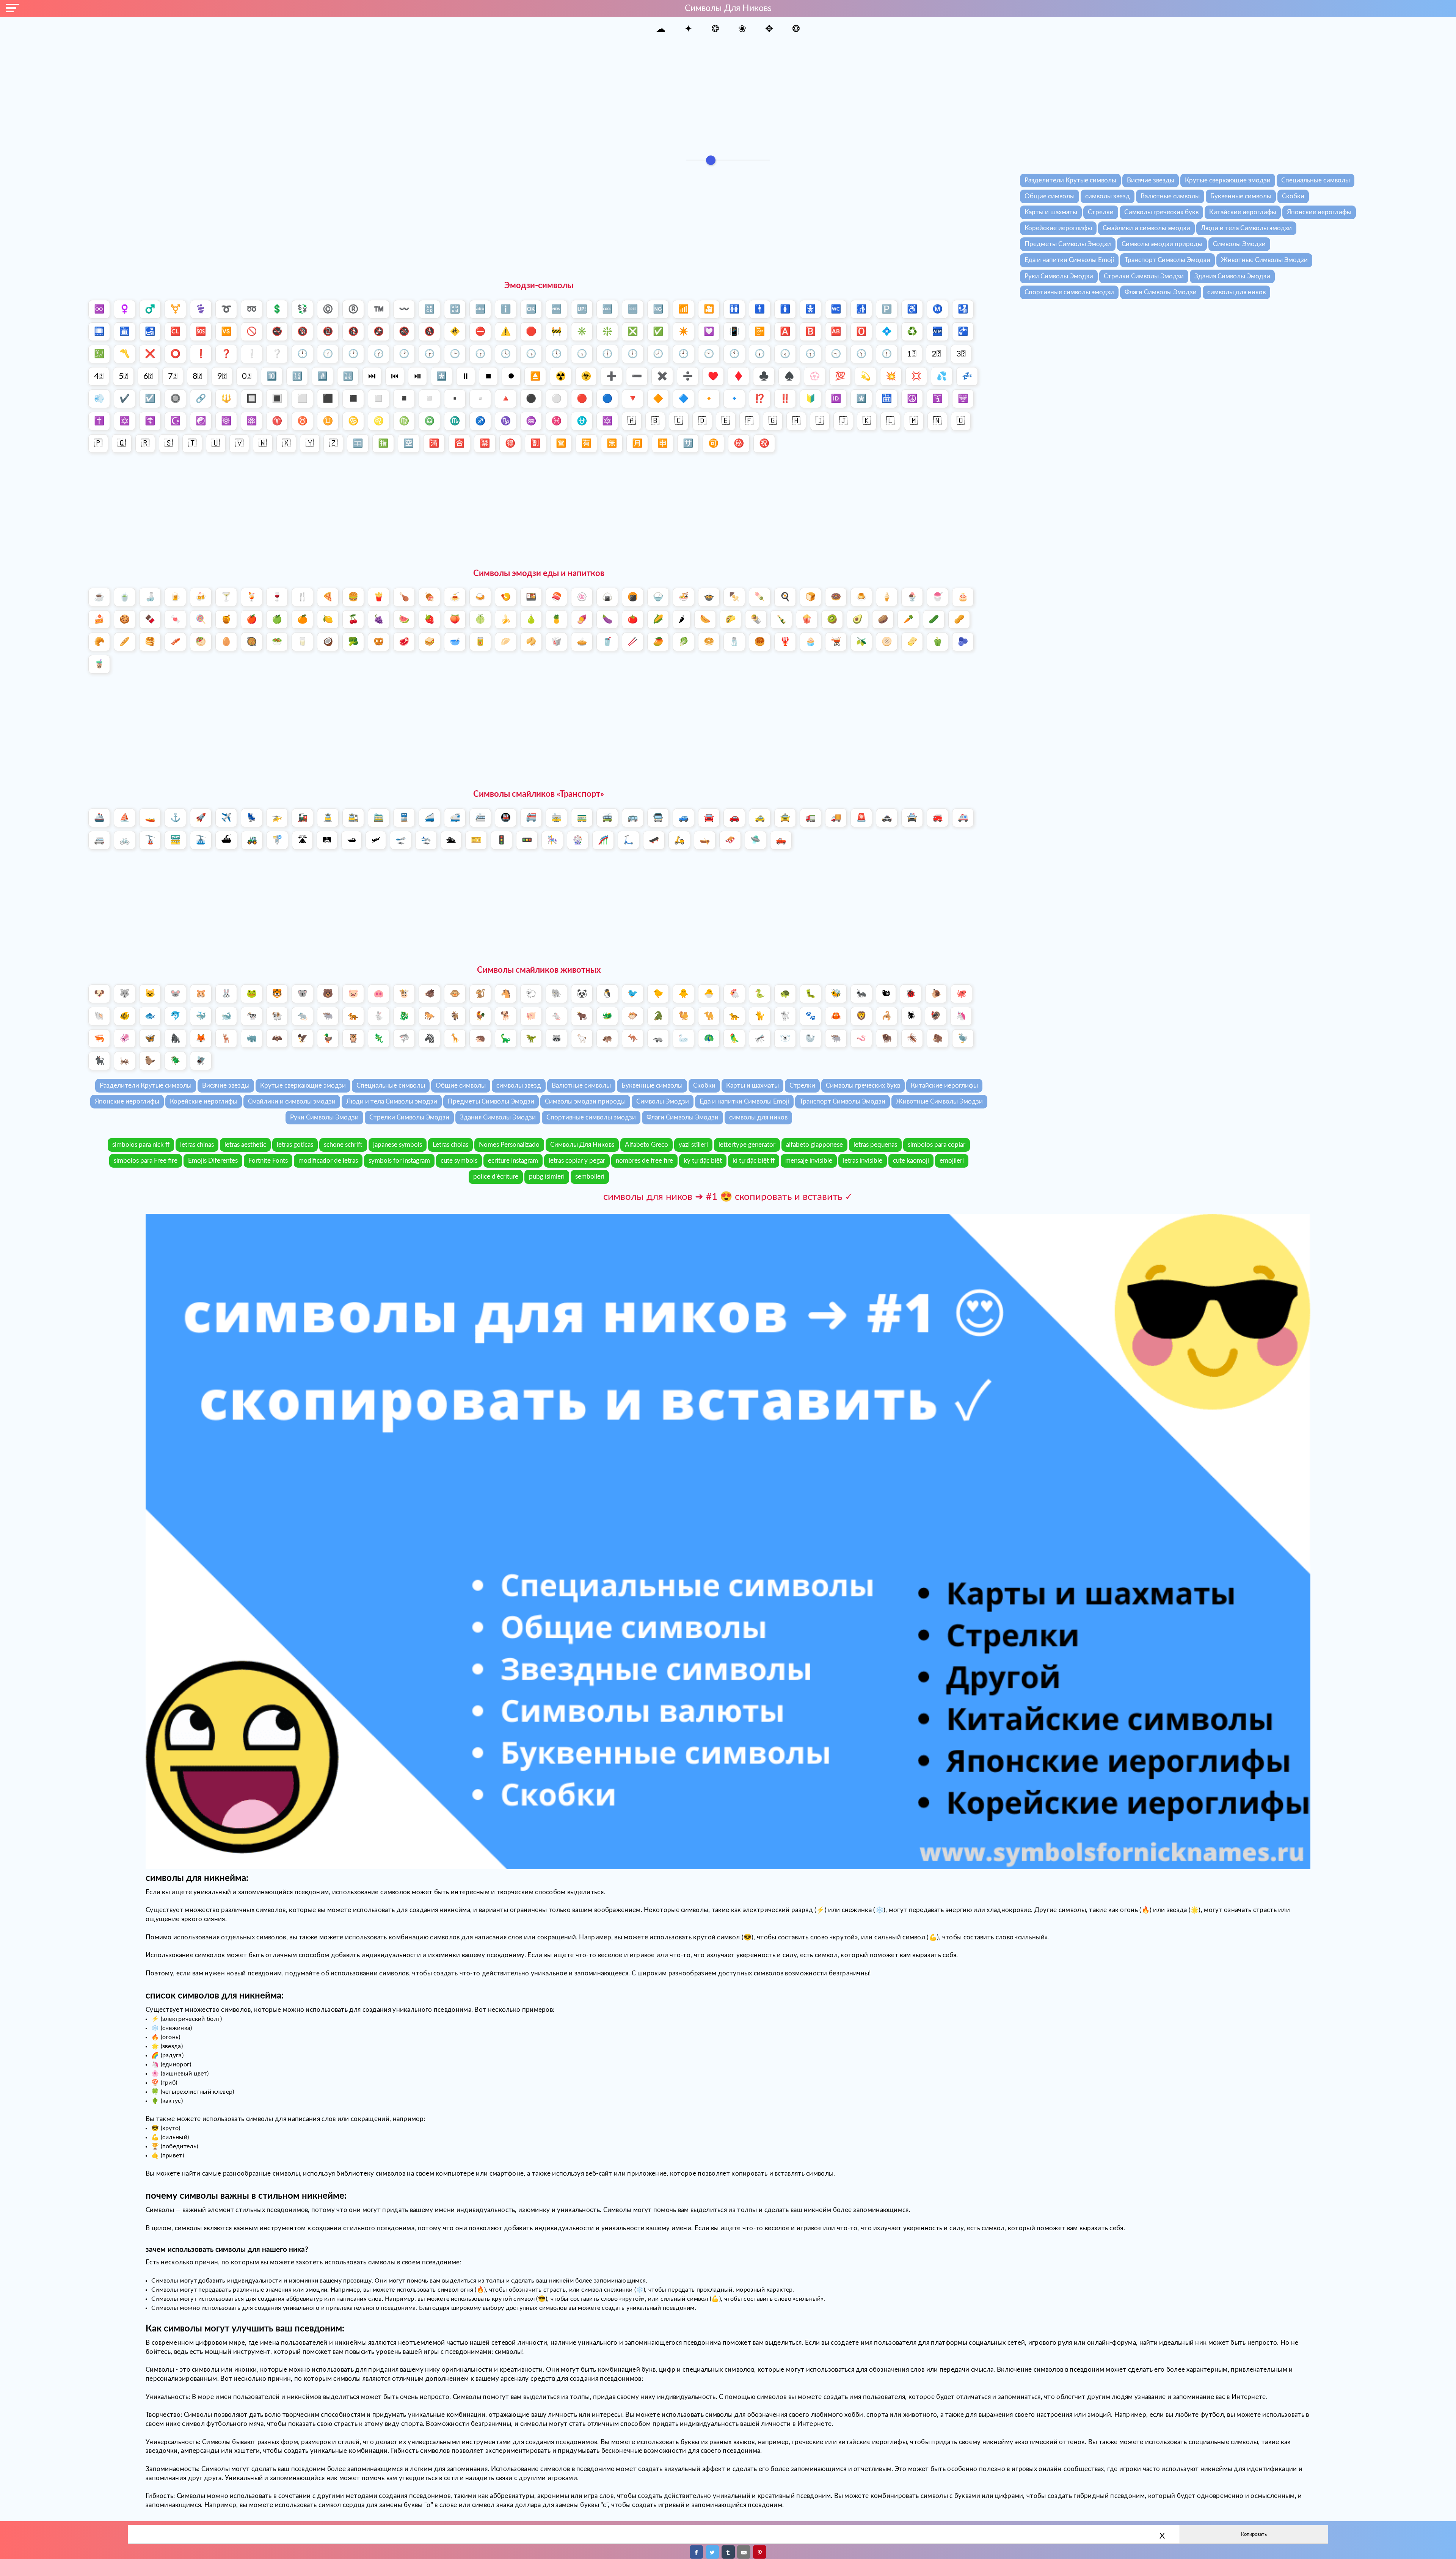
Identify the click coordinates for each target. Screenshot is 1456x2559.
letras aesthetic (245, 1145)
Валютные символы (1170, 196)
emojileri (952, 1161)
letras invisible (863, 1161)
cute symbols (459, 1161)
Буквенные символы (1241, 196)
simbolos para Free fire (146, 1161)
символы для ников (1236, 292)
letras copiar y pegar (577, 1161)
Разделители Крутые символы (1070, 180)
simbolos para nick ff (141, 1145)
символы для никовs (728, 8)
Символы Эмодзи (1239, 244)
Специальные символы (1316, 180)
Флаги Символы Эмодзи (1161, 292)
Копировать (1254, 2534)
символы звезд (1108, 196)
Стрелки (1101, 212)
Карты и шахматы (1051, 212)
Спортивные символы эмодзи (1069, 292)
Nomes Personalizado (509, 1145)
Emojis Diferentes (213, 1161)
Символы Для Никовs (582, 1145)
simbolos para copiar (937, 1145)
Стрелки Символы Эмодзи (1144, 276)
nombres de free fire (644, 1161)
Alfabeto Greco (646, 1145)
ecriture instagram (513, 1161)
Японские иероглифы (1319, 212)
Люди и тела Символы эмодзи (1246, 228)
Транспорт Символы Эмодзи (1167, 260)
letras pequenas (875, 1145)
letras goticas (295, 1145)
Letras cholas (450, 1145)
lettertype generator (747, 1145)
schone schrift (343, 1145)
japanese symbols (398, 1145)
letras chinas (197, 1145)
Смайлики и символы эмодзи (1146, 228)
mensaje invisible (809, 1161)
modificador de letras (328, 1161)
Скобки (1293, 196)
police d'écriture (496, 1177)
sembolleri (590, 1177)
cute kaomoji (911, 1161)
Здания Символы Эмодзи (1232, 276)
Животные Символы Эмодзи (1264, 260)
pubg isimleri (547, 1177)
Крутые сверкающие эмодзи (1228, 180)
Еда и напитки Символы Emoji (1069, 260)
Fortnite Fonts (268, 1161)
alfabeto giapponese (814, 1145)
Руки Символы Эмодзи (1059, 276)
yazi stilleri (693, 1145)
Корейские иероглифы (1058, 228)
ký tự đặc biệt (703, 1161)
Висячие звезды (1151, 180)
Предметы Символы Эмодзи (1068, 244)
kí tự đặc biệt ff (754, 1161)
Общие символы (1050, 196)
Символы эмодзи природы (1162, 244)
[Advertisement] (728, 94)
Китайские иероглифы (1243, 212)
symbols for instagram (399, 1161)
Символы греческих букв (1161, 212)
